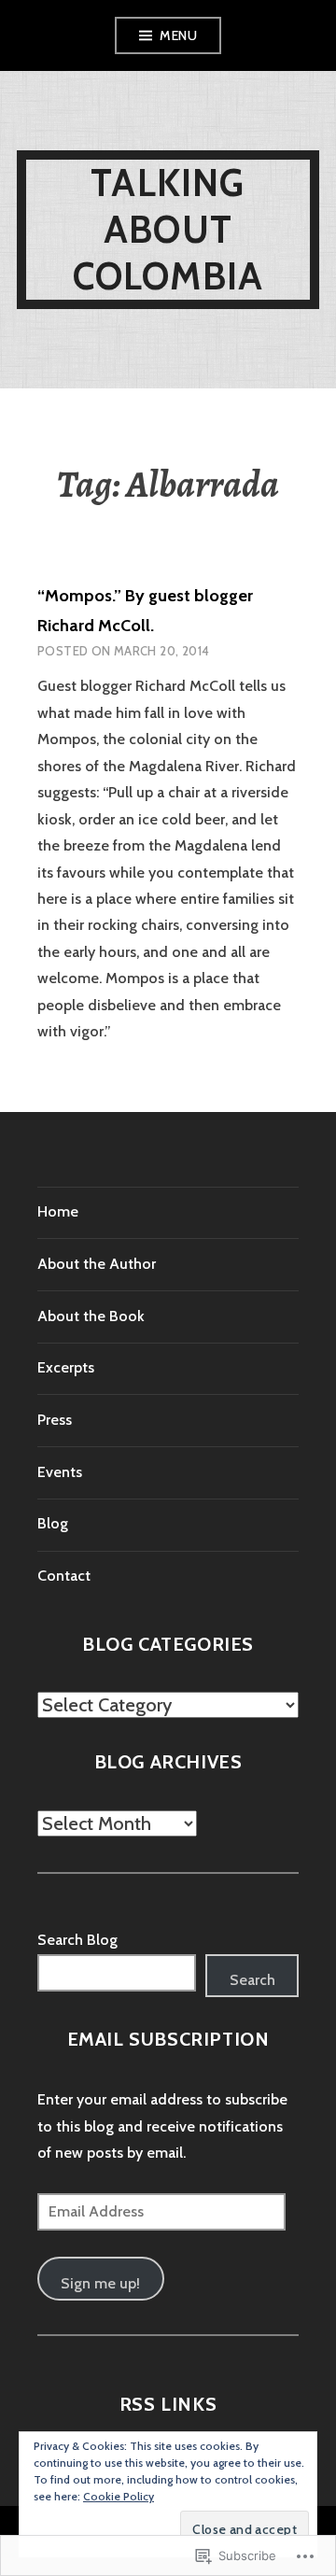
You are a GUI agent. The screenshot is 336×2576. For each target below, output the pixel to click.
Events (60, 1472)
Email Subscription (168, 2039)
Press (55, 1420)
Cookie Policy (119, 2496)
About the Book (91, 1316)
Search (252, 1980)
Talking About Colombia (168, 229)
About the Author (97, 1264)
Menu (178, 35)
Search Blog (77, 1940)
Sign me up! (100, 2283)
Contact (64, 1576)
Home (58, 1211)
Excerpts (66, 1367)
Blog (53, 1523)
